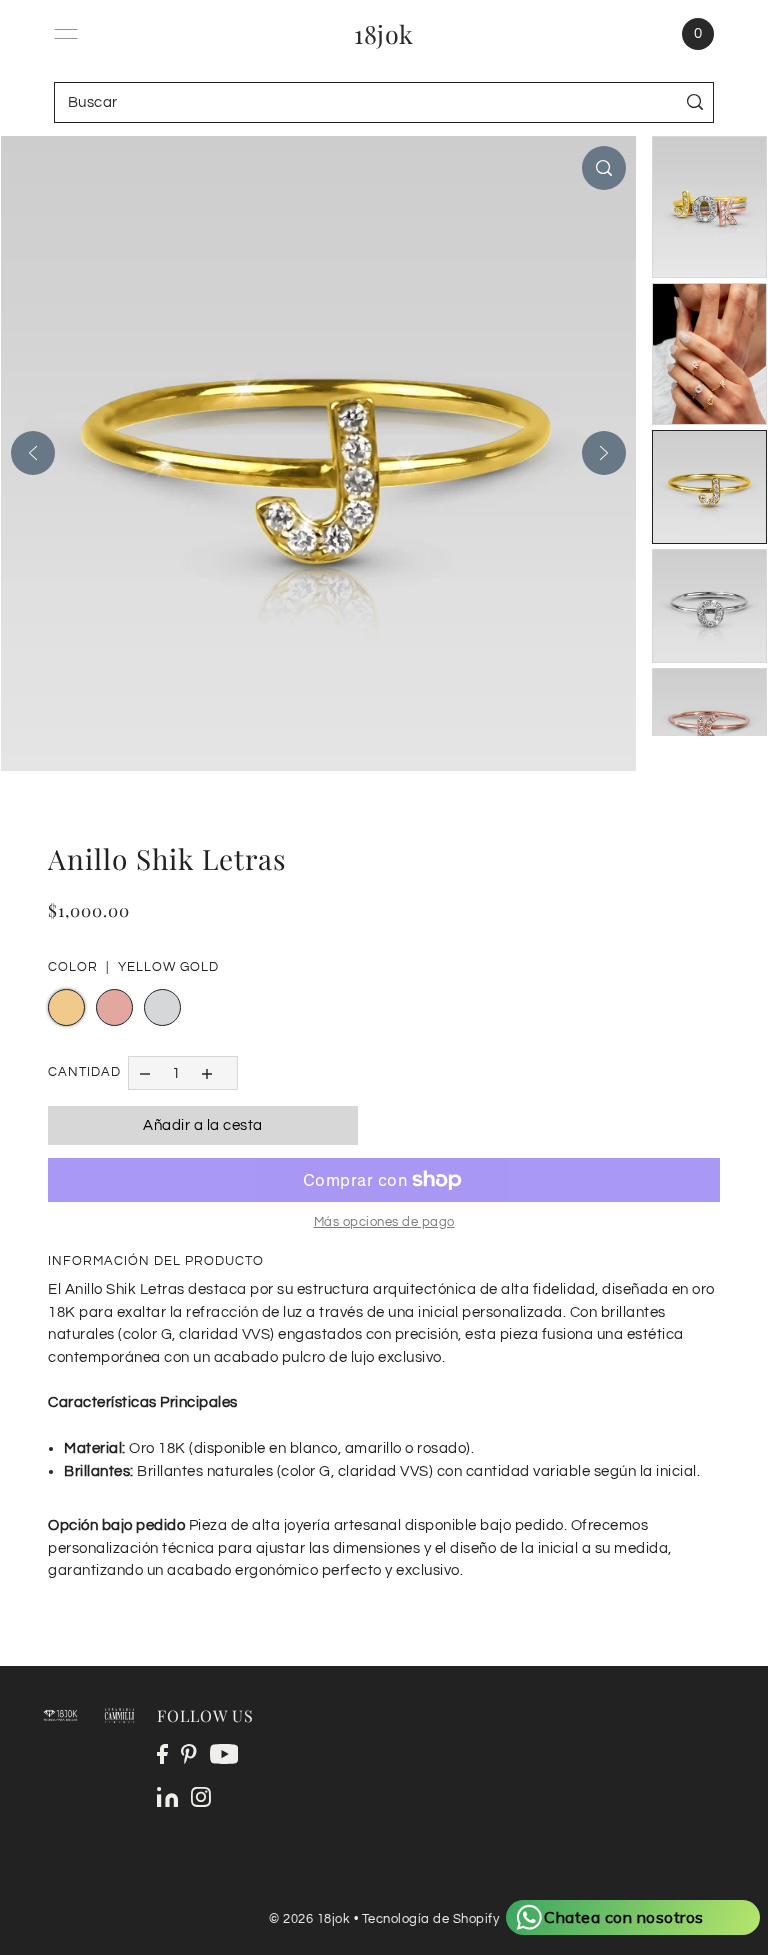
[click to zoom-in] (604, 168)
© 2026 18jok (309, 1919)
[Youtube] (224, 1754)
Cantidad (84, 1072)
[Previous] (33, 453)
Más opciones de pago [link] (384, 1222)
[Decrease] (144, 1072)
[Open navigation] (66, 34)
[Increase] (207, 1072)
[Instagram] (201, 1797)
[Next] (604, 453)
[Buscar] (694, 102)
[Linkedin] (167, 1797)
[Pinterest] (189, 1754)
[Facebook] (162, 1754)
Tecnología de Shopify (431, 1919)
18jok (384, 34)
